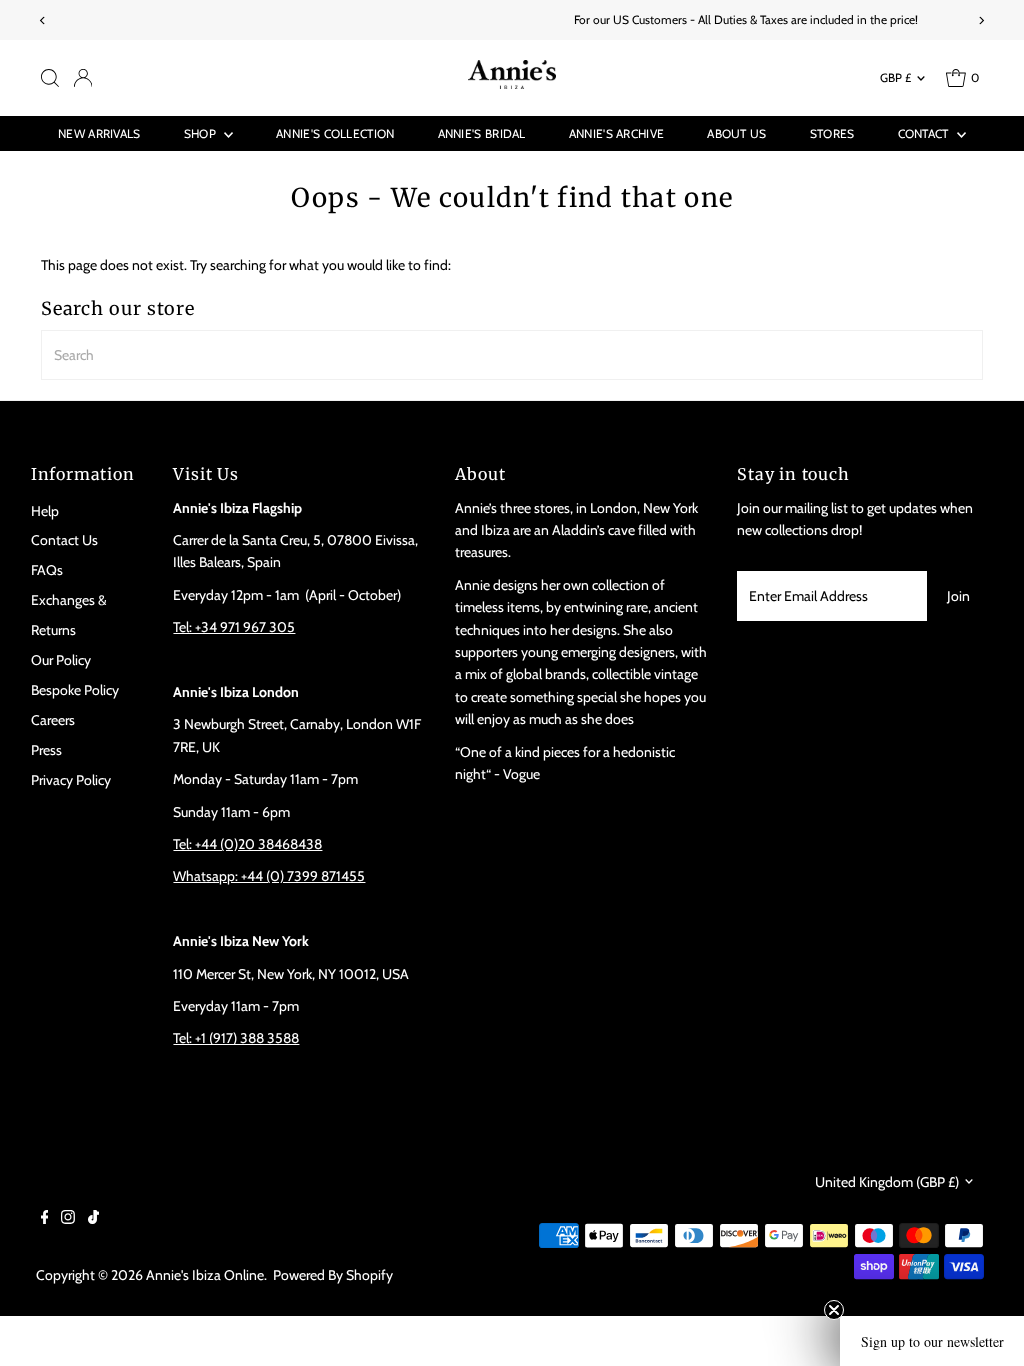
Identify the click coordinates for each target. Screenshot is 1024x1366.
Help (45, 511)
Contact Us (64, 540)
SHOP (202, 133)
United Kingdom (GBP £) (887, 1182)
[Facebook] (45, 1219)
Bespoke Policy (75, 690)
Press (46, 750)
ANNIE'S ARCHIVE (617, 133)
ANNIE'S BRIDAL (482, 133)
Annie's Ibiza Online (205, 1275)
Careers (53, 720)
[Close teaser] (834, 1310)
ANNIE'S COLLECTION (335, 133)
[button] (932, 1341)
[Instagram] (68, 1219)
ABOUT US (736, 133)
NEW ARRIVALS (99, 133)
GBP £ (895, 77)
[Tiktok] (93, 1219)
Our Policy (61, 660)
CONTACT (925, 133)
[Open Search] (50, 78)
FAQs (47, 570)
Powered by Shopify (333, 1275)
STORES (832, 133)
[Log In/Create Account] (83, 78)
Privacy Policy (71, 780)
